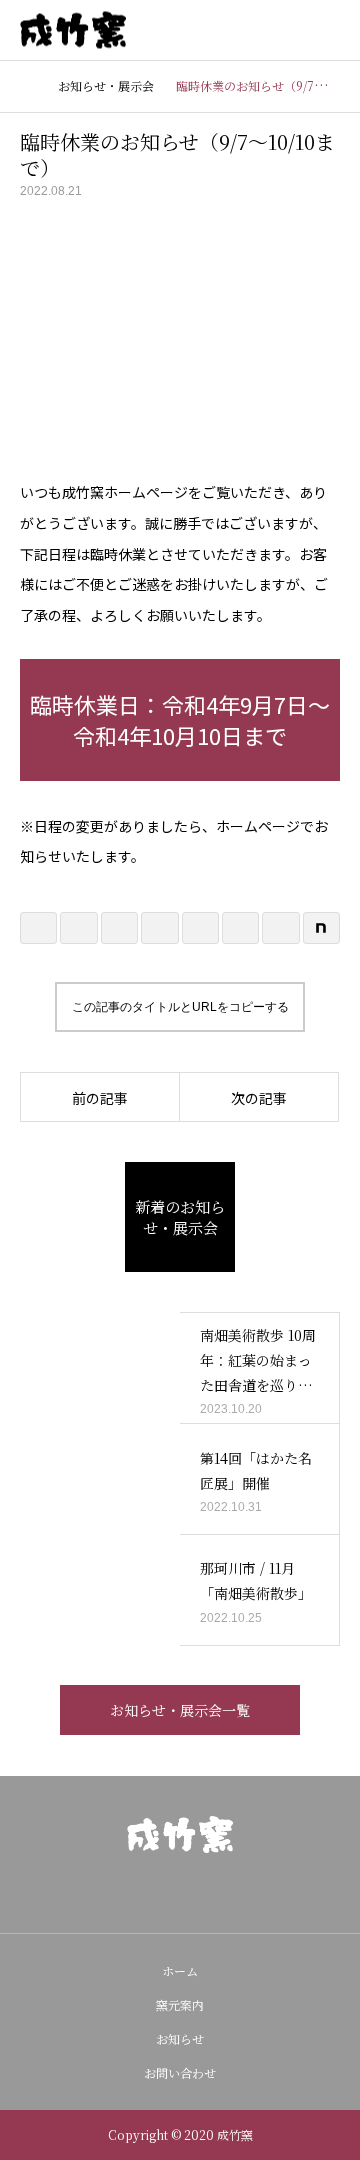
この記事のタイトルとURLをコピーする (180, 1007)
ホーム (180, 1970)
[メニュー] (330, 30)
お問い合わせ (180, 2072)
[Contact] (180, 1893)
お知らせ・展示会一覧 (180, 1710)
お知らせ (180, 2038)
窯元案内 (180, 2004)
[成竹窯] (180, 1834)
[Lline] (159, 928)
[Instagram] (148, 1893)
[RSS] (212, 1893)
